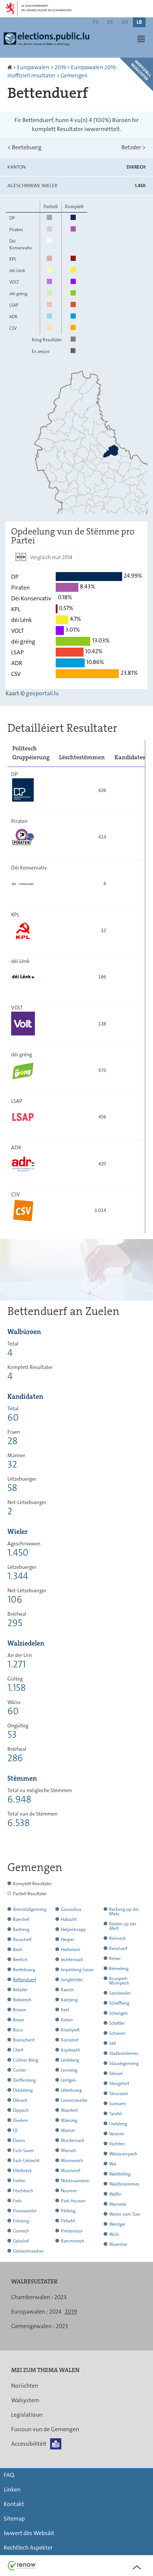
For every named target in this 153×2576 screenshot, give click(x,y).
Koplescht (70, 2050)
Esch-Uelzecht (26, 2161)
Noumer (69, 2191)
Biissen (20, 2010)
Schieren (117, 2033)
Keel (65, 2010)
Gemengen (74, 76)
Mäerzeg (69, 2120)
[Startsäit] (10, 67)
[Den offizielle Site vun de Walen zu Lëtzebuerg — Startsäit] (48, 42)
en (125, 22)
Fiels (17, 2201)
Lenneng (69, 2070)
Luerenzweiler (74, 2100)
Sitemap (14, 2518)
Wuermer (118, 2244)
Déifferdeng (24, 2080)
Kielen (67, 2020)
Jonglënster (72, 1980)
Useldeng (118, 2124)
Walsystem (25, 2400)
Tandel (115, 2114)
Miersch (69, 2151)
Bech (18, 1950)
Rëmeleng (119, 1969)
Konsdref (70, 2040)
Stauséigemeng (124, 2063)
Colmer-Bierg (26, 2060)
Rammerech (73, 2241)
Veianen (117, 2134)
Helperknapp (73, 1929)
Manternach (73, 2141)
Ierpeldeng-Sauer (77, 1970)
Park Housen (73, 2201)
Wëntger (117, 2224)
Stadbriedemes (124, 2053)
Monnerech (72, 2161)
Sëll (113, 2043)
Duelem (21, 2120)
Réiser (115, 1959)
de (110, 22)
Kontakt (14, 2504)
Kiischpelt (70, 2030)
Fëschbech (23, 2191)
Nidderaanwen (75, 2181)
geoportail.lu (42, 693)
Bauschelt (22, 1940)
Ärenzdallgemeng (30, 1909)
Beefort (20, 1960)
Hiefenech (71, 1950)
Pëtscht (68, 2221)
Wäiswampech (123, 2154)
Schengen (118, 2013)
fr (96, 22)
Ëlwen (19, 2141)
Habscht (69, 1919)
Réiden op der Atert (123, 1926)
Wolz (114, 2234)
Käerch (67, 1990)
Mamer (68, 2130)
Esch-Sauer (23, 2151)
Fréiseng (21, 2221)
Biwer (19, 2020)
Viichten (117, 2144)
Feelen (19, 2181)
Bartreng (21, 1929)
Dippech (21, 2110)
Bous (18, 2030)
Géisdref (21, 2241)
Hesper (68, 1940)
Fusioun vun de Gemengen (45, 2429)
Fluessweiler (25, 2211)
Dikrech (20, 2100)
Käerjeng (69, 2000)
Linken (12, 2489)
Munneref (71, 2171)
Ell (15, 2130)
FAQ (9, 2475)
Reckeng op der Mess (124, 1912)
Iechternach (72, 1960)
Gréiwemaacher (28, 2251)
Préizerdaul (72, 2231)
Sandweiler (120, 1993)
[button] (141, 39)
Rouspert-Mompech (119, 1981)
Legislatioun (27, 2415)
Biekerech (22, 2000)
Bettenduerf (25, 1980)
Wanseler (118, 2204)
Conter (19, 2070)
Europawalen (33, 67)
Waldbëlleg (120, 2174)
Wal (113, 2164)
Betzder (134, 147)
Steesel (116, 2074)
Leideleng (70, 2060)
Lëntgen (69, 2080)
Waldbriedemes (124, 2184)
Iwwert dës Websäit (29, 2533)
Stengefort (119, 2084)
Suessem (118, 2104)
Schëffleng (119, 2003)
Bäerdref (21, 1919)
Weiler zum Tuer (125, 2214)
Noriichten (25, 2386)
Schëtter (117, 2023)
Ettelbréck (22, 2171)
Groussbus (71, 1909)
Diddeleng (23, 2090)
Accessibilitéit (29, 2444)
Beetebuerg (25, 147)
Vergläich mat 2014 (51, 557)
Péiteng (68, 2211)
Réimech (118, 1938)
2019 (60, 67)
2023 (60, 2297)
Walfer (115, 2194)
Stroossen (119, 2094)
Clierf (18, 2050)
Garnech (21, 2231)
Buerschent (24, 2040)
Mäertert (69, 2110)
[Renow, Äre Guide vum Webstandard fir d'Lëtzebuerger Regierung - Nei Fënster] (22, 2565)
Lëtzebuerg (71, 2090)
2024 (55, 2312)
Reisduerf (118, 1948)
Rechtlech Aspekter (28, 2548)
